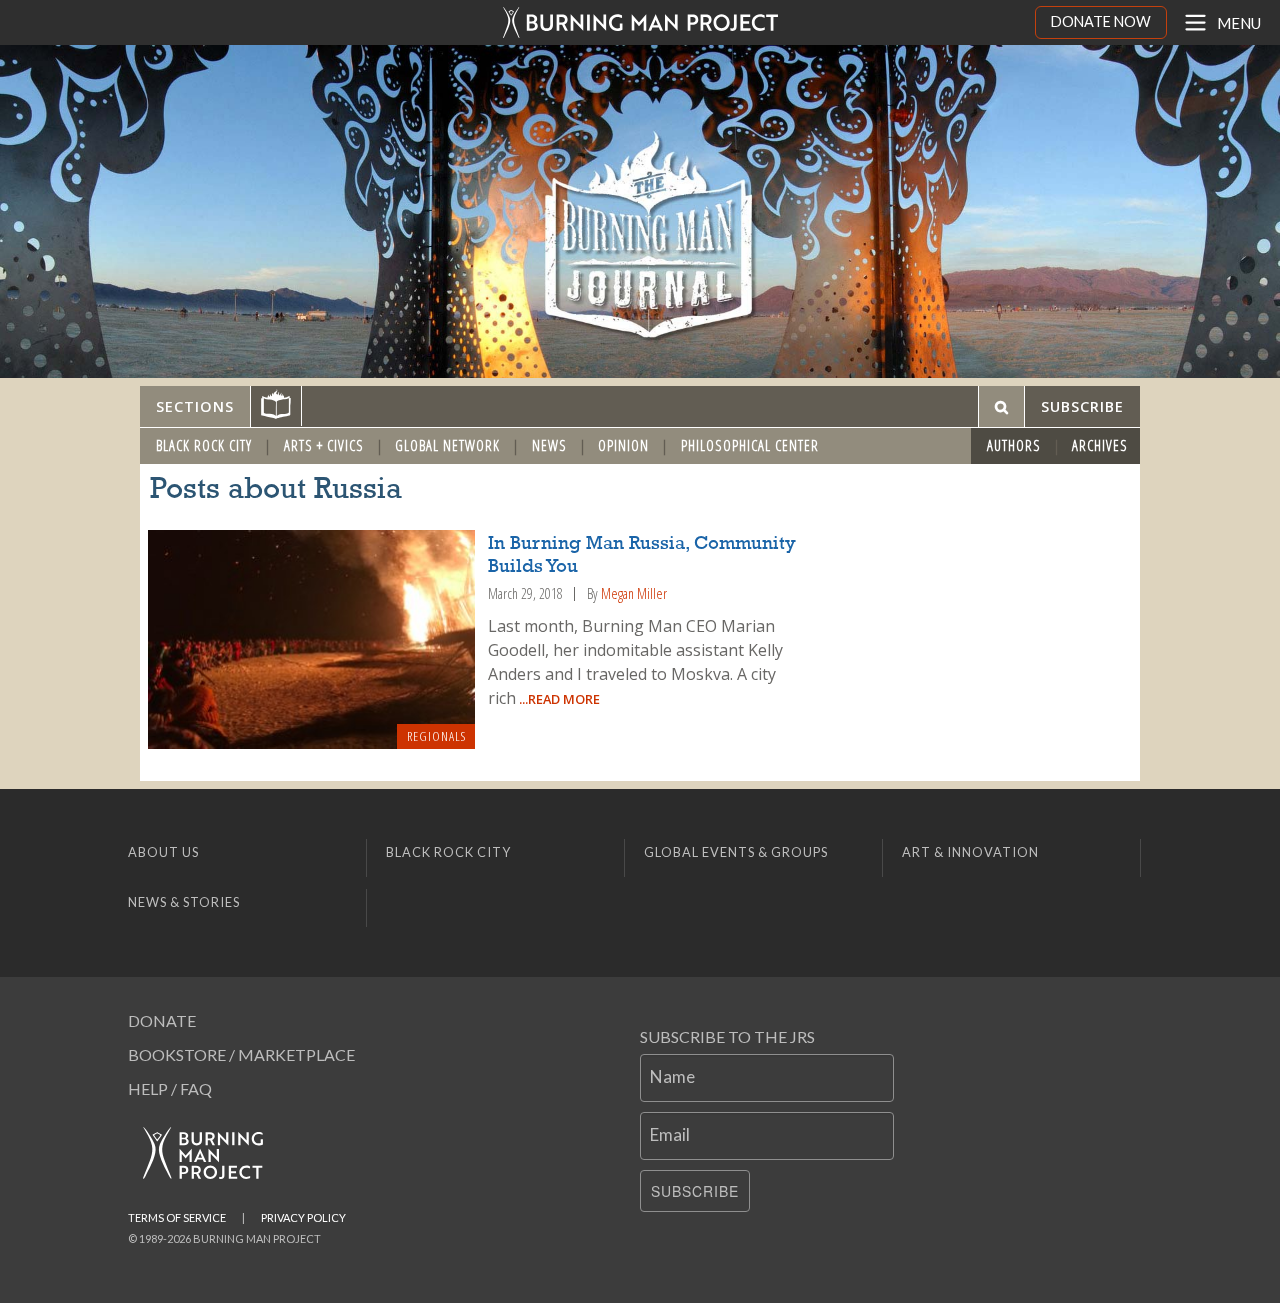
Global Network (447, 445)
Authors (1014, 445)
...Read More (558, 699)
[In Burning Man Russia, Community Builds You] (311, 640)
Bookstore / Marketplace (241, 1054)
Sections (195, 406)
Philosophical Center (750, 445)
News (549, 445)
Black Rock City (204, 445)
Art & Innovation (970, 852)
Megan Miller (634, 593)
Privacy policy (303, 1217)
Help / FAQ (170, 1088)
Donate (162, 1020)
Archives (1100, 445)
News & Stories (184, 902)
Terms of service (177, 1217)
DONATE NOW (1101, 21)
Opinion (623, 445)
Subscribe (695, 1191)
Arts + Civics (324, 445)
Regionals (436, 736)
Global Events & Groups (736, 852)
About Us (163, 852)
